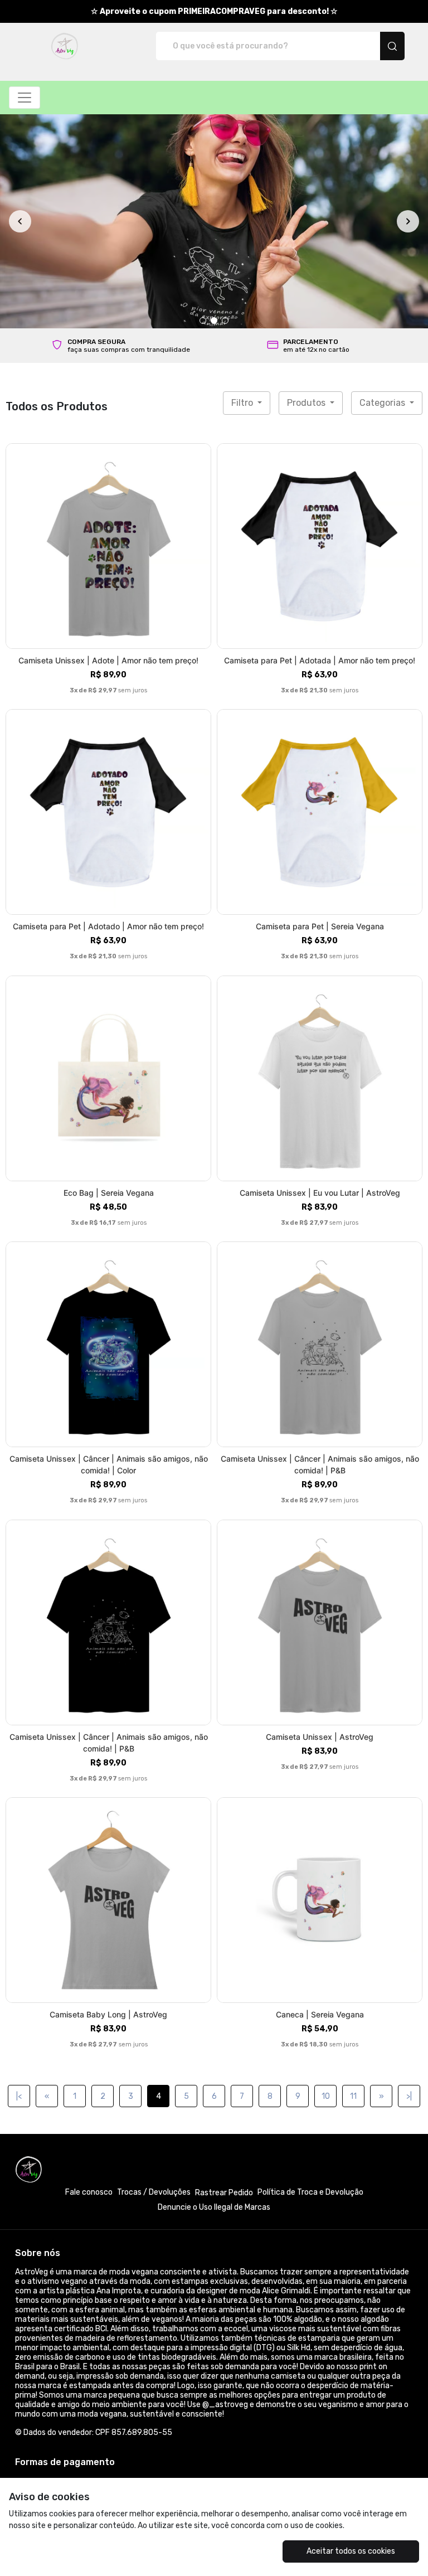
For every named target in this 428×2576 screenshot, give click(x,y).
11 (353, 1894)
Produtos (307, 200)
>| (409, 1894)
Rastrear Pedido (224, 1990)
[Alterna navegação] (25, 98)
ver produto (109, 344)
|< (19, 1894)
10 (326, 1894)
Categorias (383, 200)
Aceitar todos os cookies (351, 2551)
